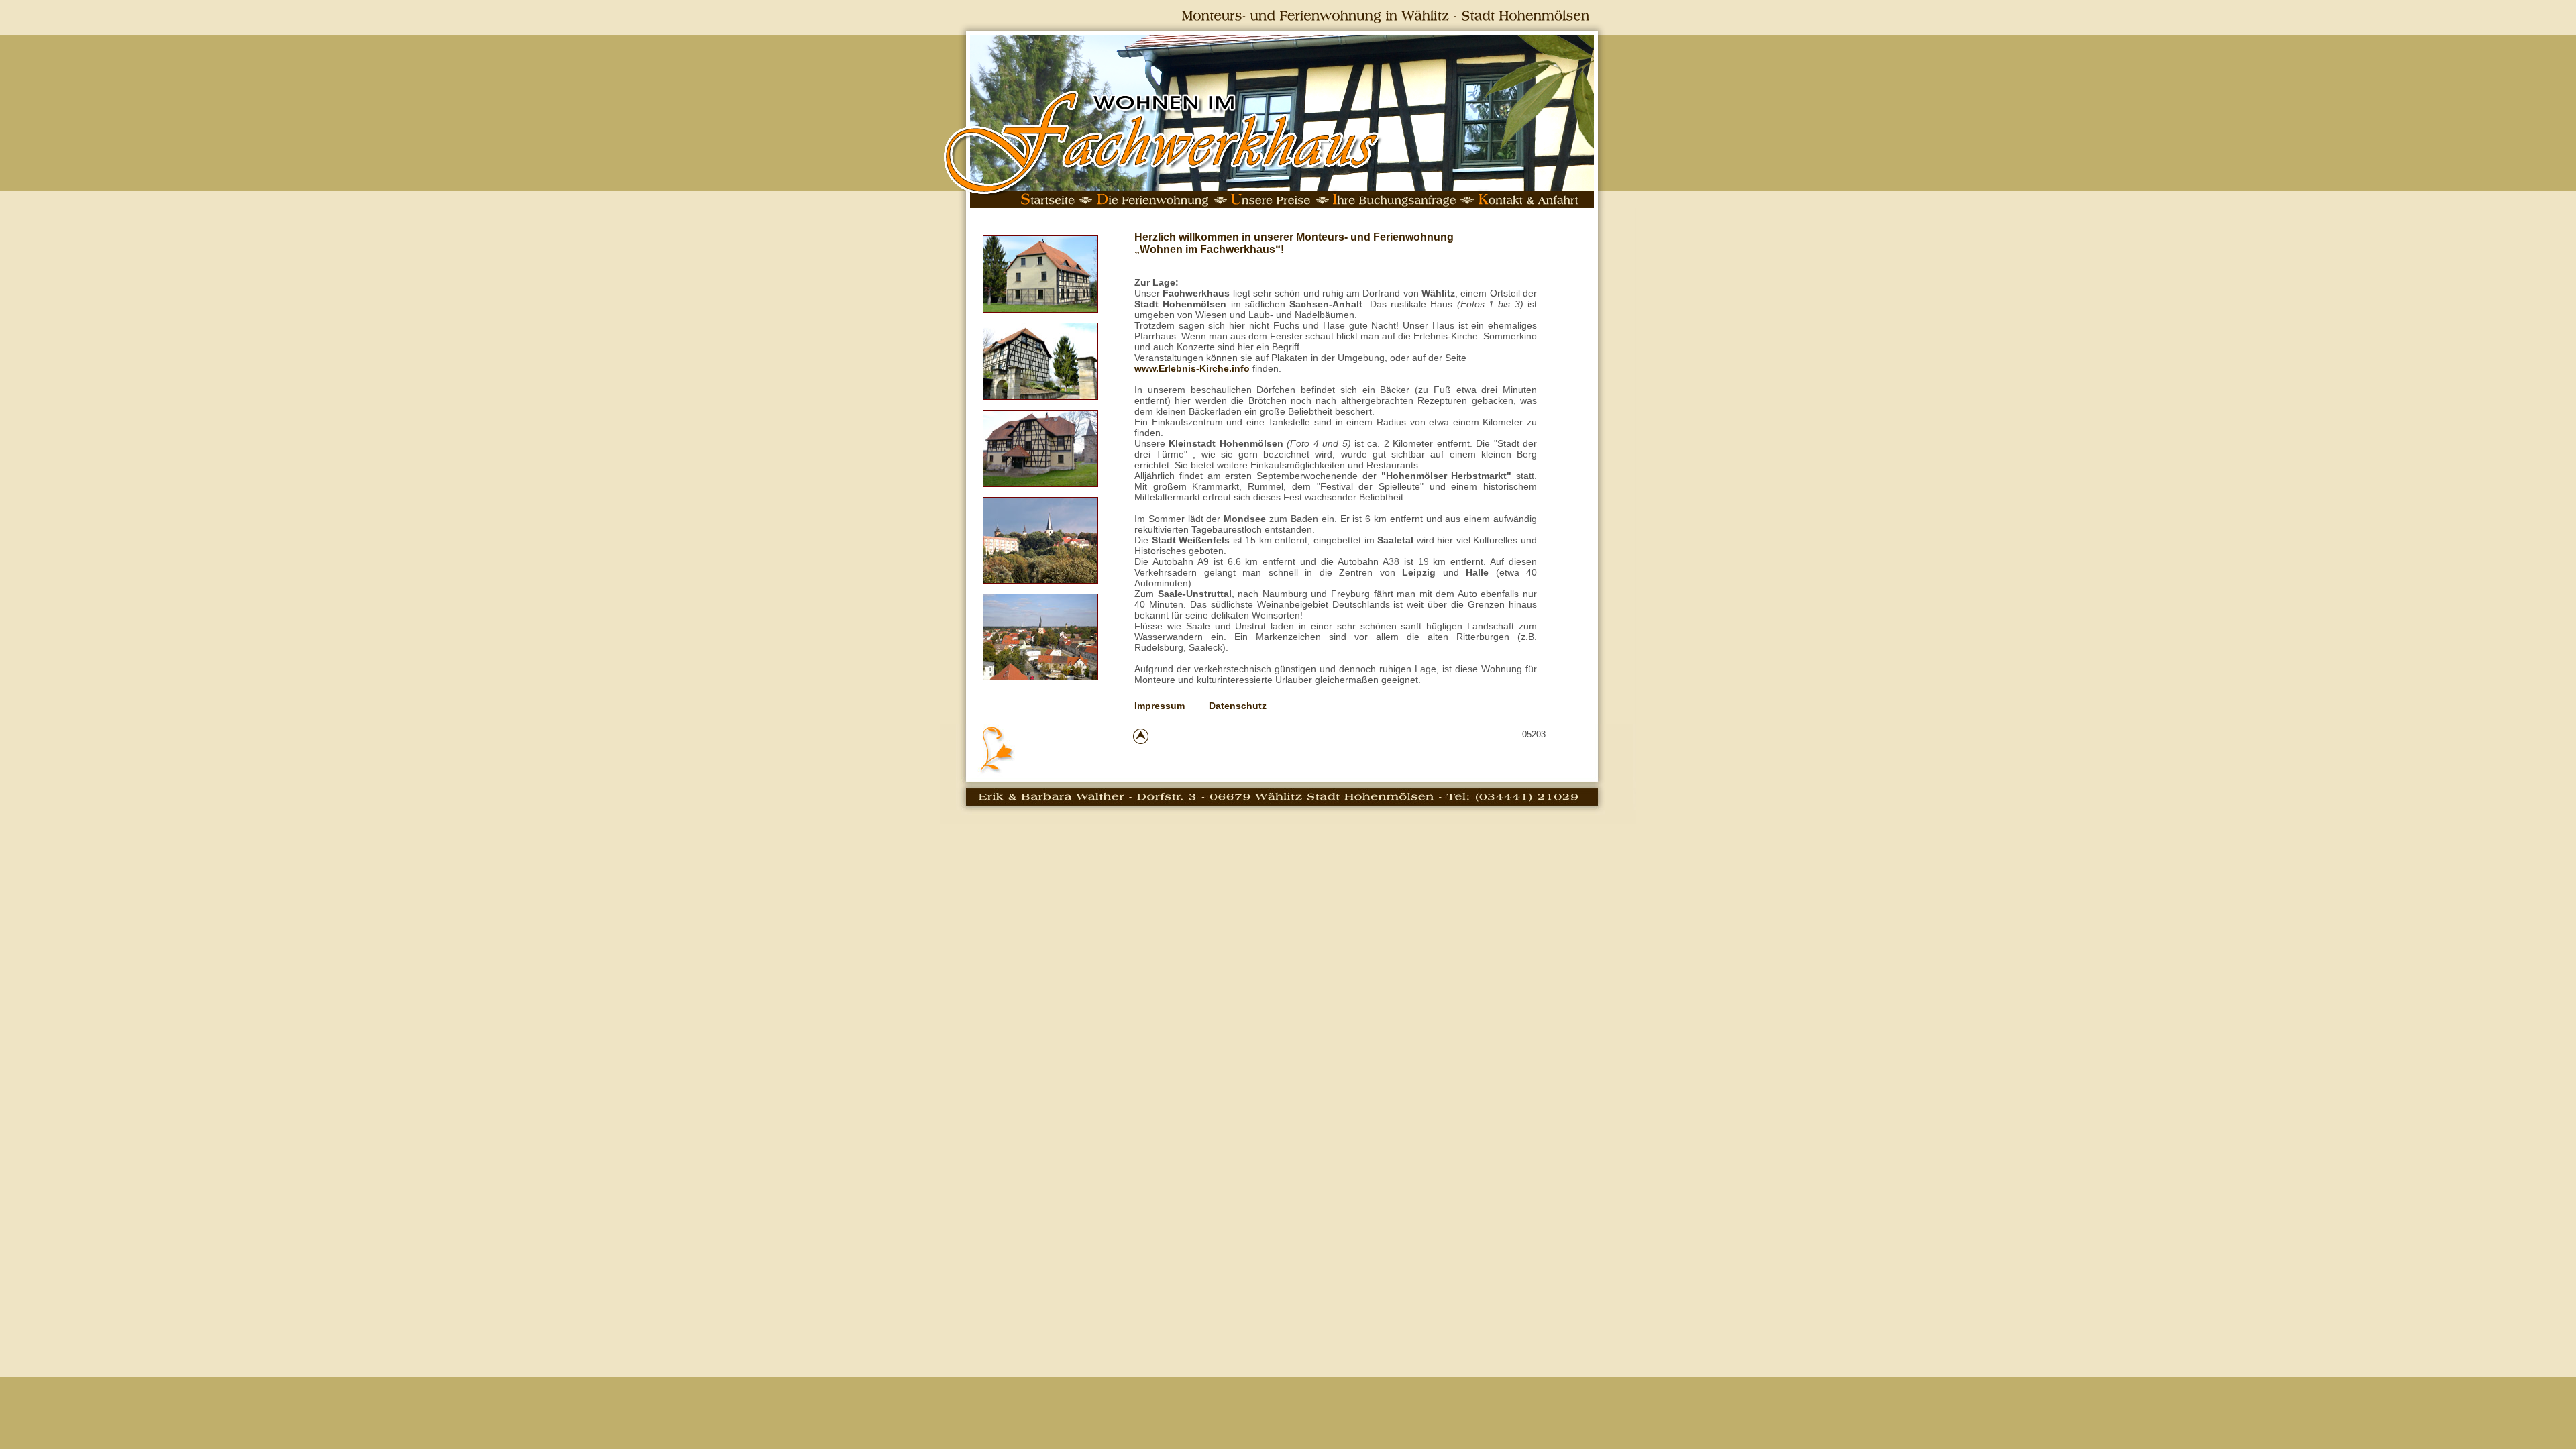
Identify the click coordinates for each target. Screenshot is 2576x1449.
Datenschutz (1238, 706)
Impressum (1160, 706)
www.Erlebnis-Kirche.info (1192, 368)
